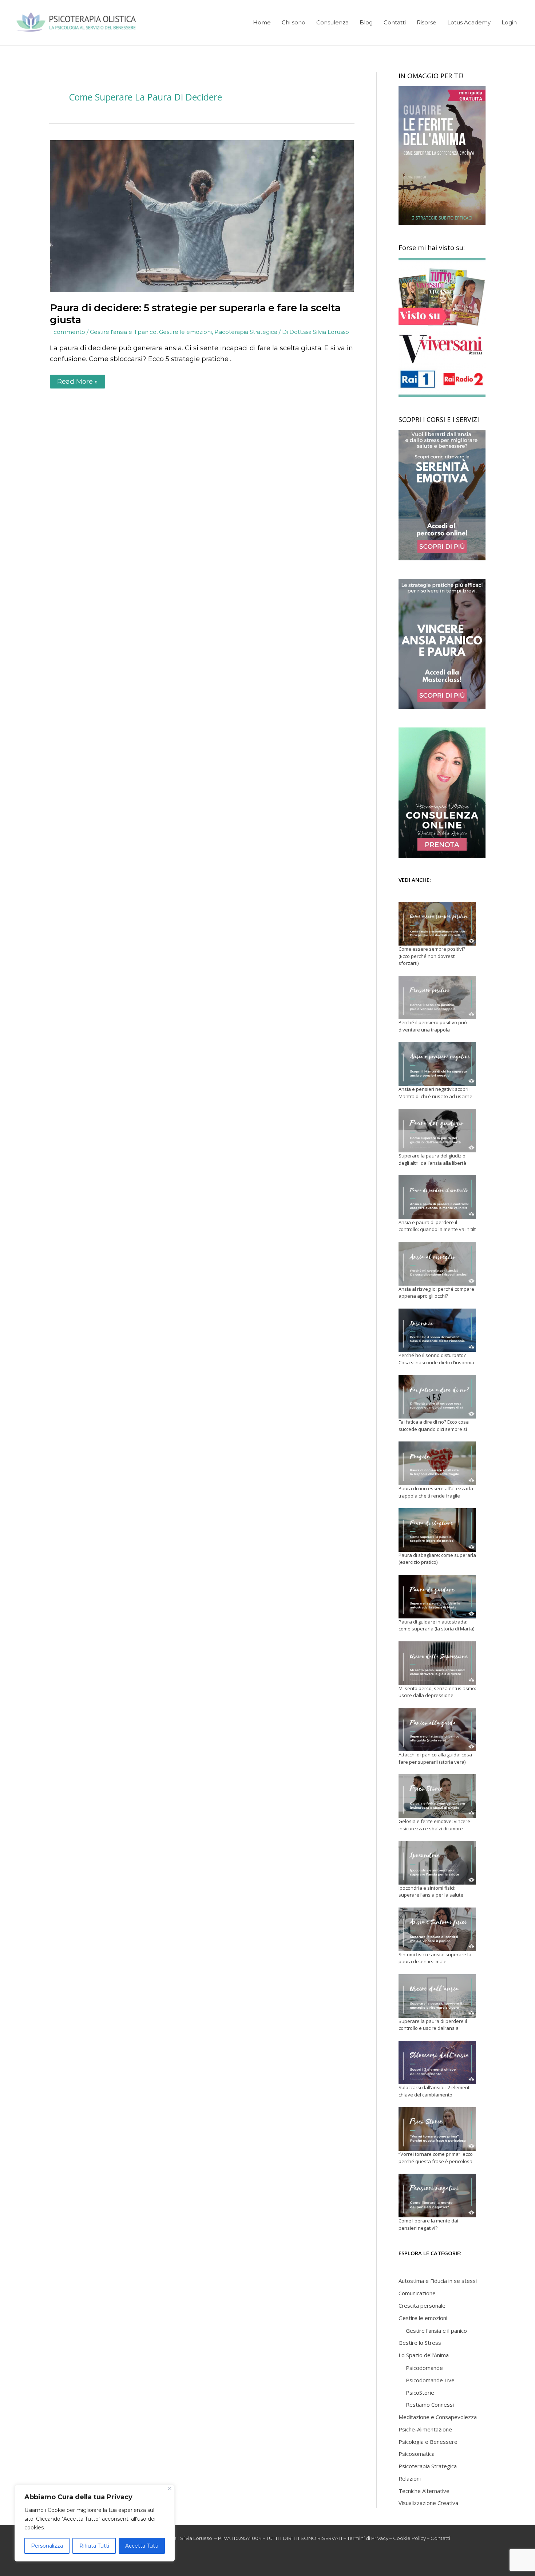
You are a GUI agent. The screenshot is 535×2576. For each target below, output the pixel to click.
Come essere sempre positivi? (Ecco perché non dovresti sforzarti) (432, 956)
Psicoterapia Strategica (246, 332)
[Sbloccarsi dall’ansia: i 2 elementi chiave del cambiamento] (437, 2063)
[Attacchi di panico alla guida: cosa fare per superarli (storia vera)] (437, 1730)
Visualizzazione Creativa (428, 2503)
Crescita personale (422, 2305)
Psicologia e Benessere (428, 2442)
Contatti (440, 2538)
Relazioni (410, 2478)
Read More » (77, 380)
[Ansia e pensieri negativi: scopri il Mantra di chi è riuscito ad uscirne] (437, 1064)
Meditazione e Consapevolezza (438, 2417)
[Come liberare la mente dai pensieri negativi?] (437, 2196)
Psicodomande (424, 2368)
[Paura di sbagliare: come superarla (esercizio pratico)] (437, 1530)
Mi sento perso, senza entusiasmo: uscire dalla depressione (437, 1692)
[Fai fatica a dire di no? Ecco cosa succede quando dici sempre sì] (437, 1397)
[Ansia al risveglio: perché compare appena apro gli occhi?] (437, 1264)
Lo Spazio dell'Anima (424, 2355)
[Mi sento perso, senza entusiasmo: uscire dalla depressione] (437, 1663)
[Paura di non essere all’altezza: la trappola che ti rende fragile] (437, 1463)
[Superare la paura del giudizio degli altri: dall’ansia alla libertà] (437, 1131)
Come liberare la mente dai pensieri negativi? (428, 2224)
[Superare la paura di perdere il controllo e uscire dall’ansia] (437, 1996)
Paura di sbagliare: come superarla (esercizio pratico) (437, 1559)
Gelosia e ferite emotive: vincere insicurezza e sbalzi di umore (434, 1825)
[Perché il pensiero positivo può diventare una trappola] (437, 998)
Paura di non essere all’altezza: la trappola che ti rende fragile (436, 1492)
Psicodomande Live (430, 2380)
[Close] (170, 2488)
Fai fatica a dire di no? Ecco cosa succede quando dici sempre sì (434, 1425)
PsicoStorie (420, 2392)
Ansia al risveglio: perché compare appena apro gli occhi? (436, 1293)
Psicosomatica (417, 2454)
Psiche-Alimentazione (425, 2429)
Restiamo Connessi (430, 2405)
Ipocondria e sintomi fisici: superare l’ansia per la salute (431, 1891)
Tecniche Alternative (424, 2491)
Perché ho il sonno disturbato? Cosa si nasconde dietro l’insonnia (436, 1359)
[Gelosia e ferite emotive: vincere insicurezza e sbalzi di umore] (437, 1796)
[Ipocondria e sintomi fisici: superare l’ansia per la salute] (437, 1863)
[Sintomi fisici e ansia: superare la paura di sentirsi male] (437, 1929)
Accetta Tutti (142, 2546)
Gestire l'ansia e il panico (123, 332)
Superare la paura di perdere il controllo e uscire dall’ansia (433, 2025)
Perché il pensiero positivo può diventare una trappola (433, 1026)
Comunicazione (417, 2293)
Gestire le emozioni (185, 332)
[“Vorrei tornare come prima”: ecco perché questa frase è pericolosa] (437, 2129)
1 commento (68, 332)
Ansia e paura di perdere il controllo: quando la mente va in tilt (437, 1226)
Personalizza (47, 2546)
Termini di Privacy (368, 2538)
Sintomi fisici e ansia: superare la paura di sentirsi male (435, 1958)
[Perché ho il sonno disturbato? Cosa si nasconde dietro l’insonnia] (437, 1330)
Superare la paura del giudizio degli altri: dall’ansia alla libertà (432, 1159)
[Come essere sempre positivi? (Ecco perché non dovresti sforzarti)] (437, 924)
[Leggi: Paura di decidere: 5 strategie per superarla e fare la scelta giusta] (202, 216)
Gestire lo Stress (420, 2343)
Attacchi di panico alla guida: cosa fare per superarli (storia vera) (435, 1758)
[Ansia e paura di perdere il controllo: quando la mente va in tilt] (437, 1197)
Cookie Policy (409, 2538)
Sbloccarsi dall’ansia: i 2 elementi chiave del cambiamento (435, 2091)
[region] (95, 2523)
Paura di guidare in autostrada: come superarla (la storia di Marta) (436, 1625)
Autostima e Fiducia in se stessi (438, 2281)
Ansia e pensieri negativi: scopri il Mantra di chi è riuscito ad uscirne (435, 1093)
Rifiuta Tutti (94, 2546)
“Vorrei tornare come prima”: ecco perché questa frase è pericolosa (436, 2158)
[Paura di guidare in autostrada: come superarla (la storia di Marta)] (437, 1597)
